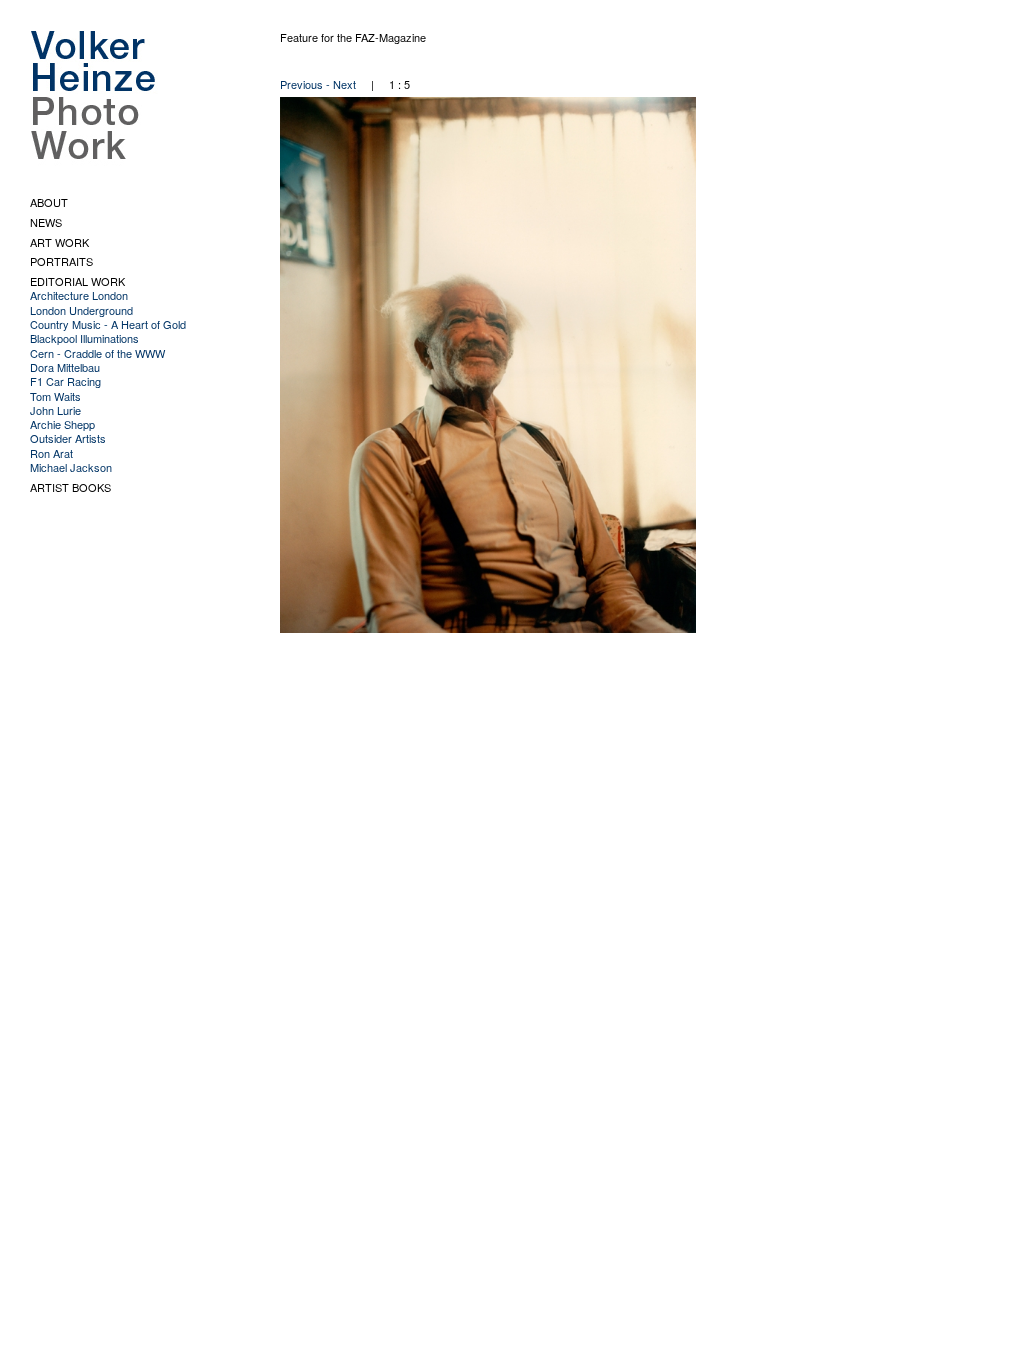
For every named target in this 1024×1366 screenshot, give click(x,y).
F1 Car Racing (65, 381)
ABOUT (49, 202)
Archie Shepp (62, 424)
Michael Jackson (71, 467)
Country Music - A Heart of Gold (108, 324)
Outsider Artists (68, 438)
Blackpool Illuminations (84, 338)
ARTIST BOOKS (70, 487)
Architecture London (79, 295)
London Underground (81, 310)
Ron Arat (51, 453)
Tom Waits (55, 396)
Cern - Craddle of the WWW (97, 353)
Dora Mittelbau (65, 367)
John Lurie (55, 410)
